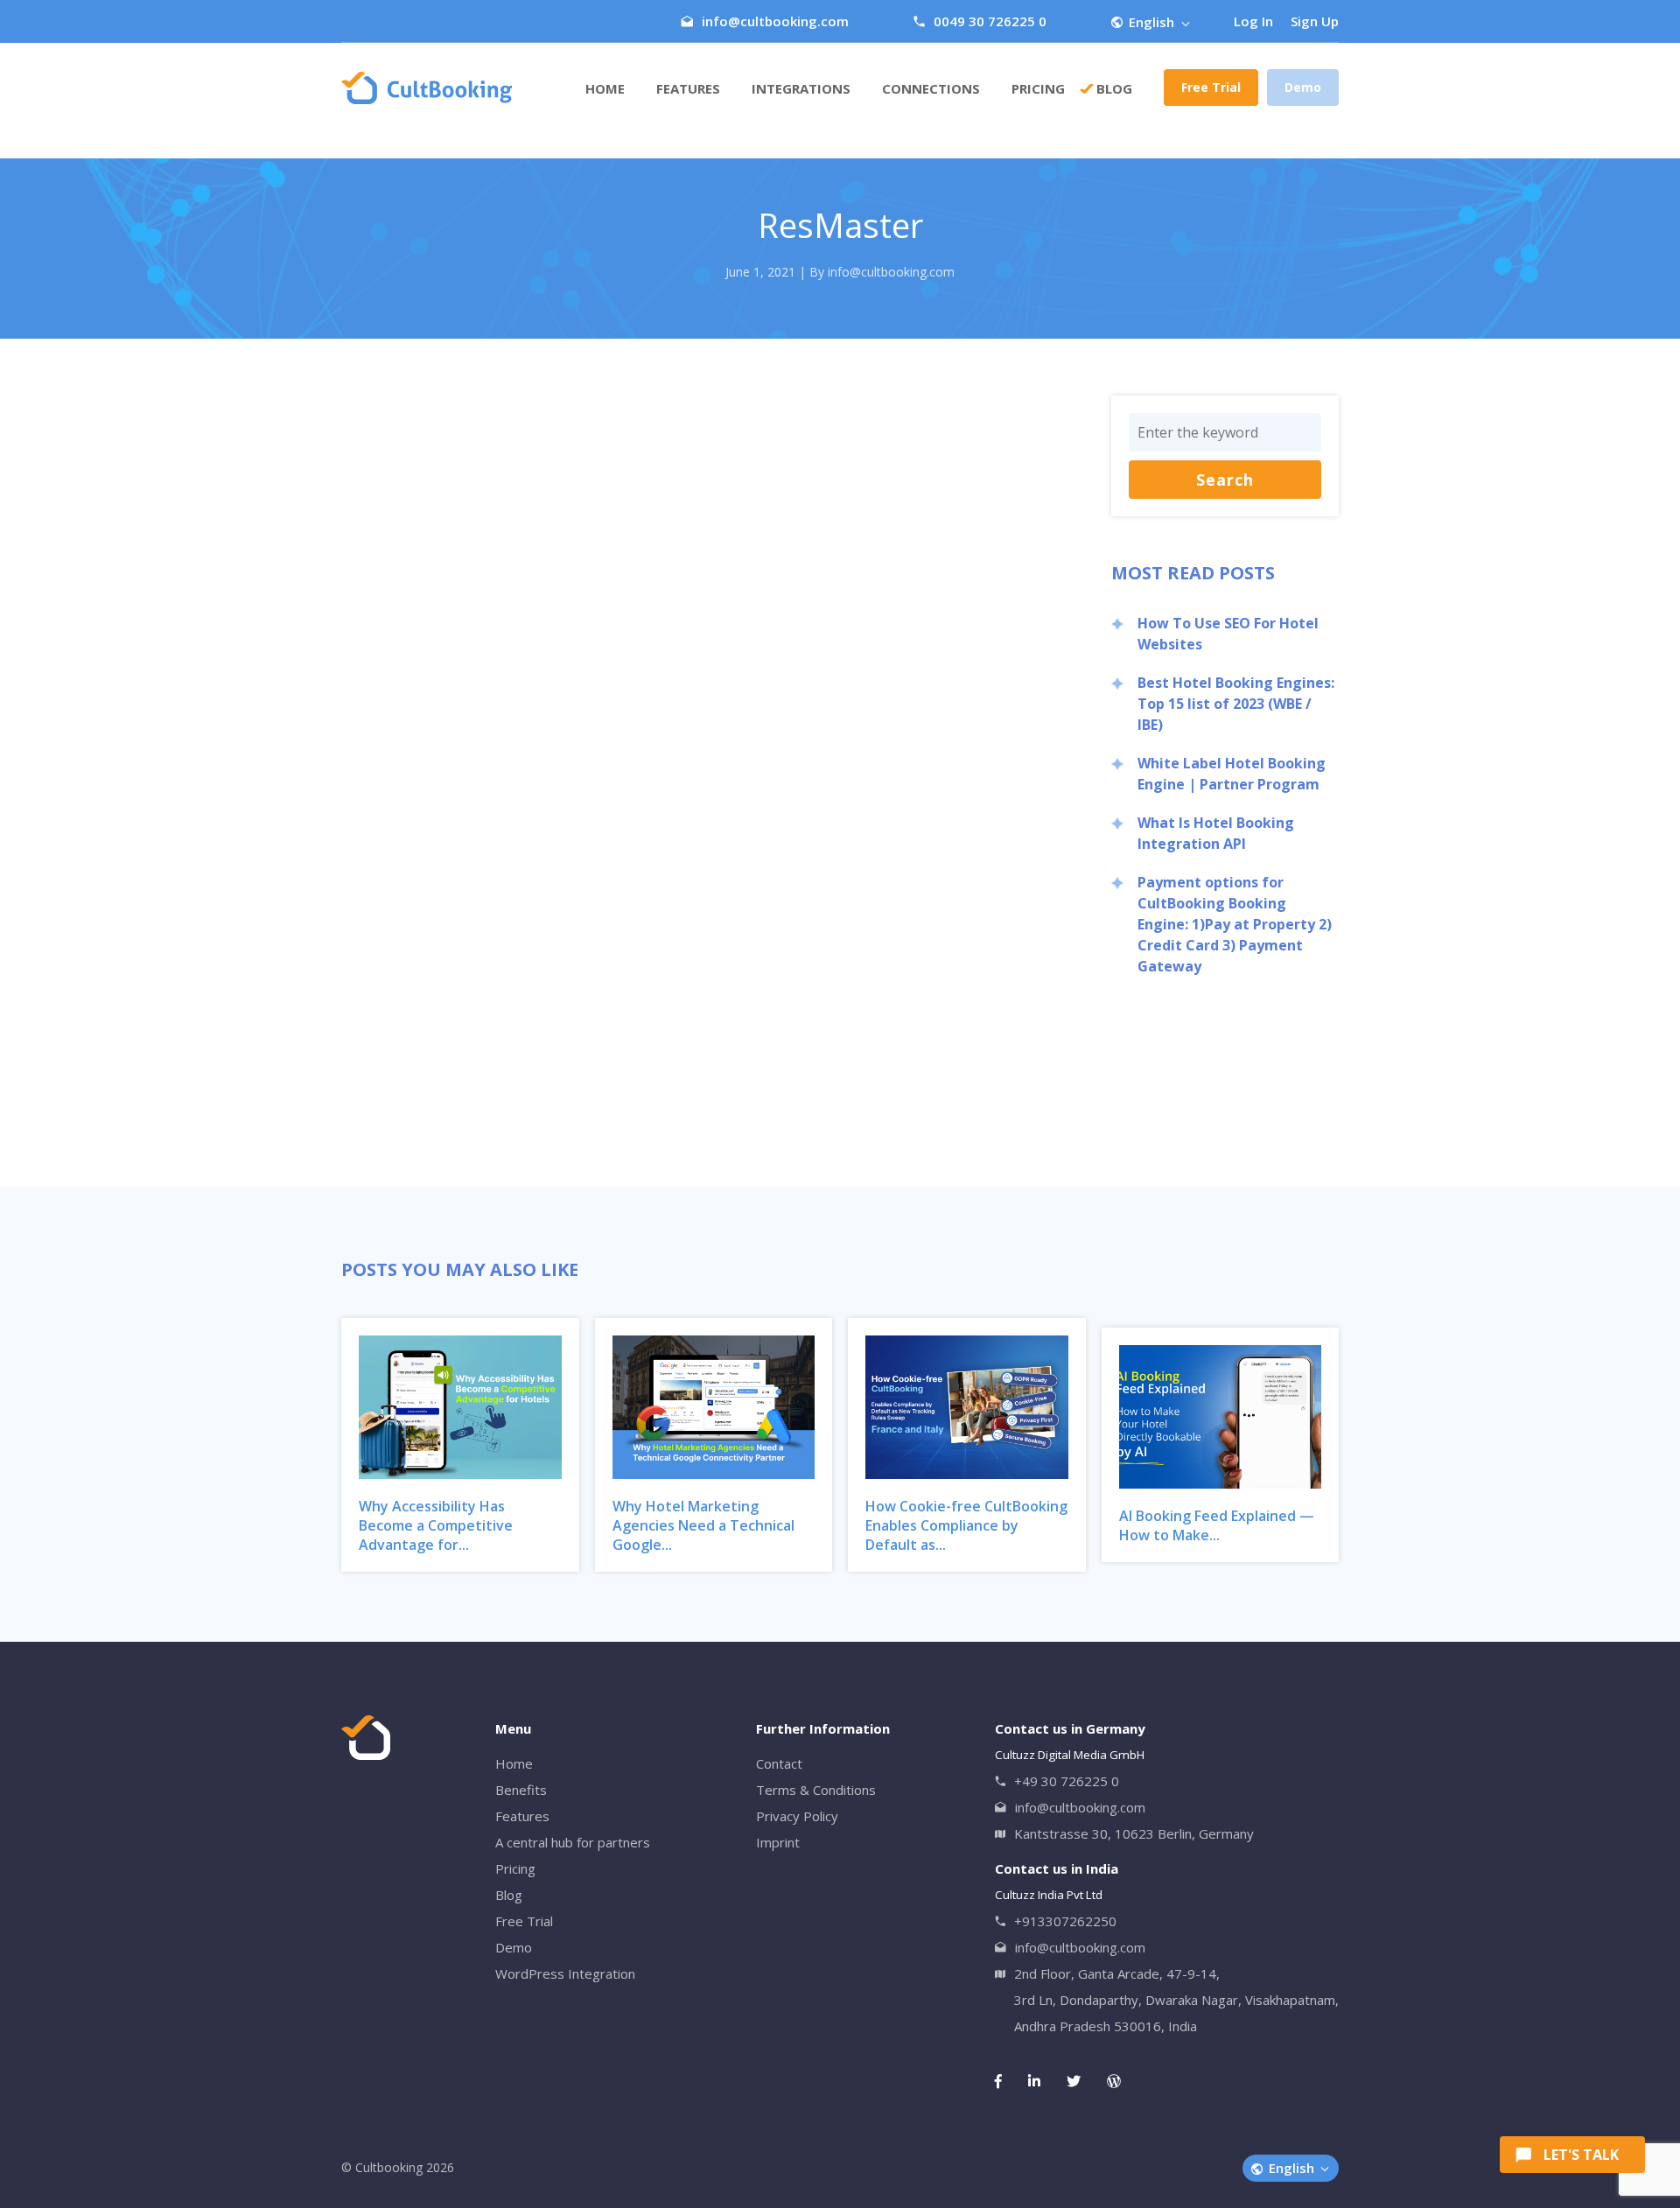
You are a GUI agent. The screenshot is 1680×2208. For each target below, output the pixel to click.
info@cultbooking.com (775, 21)
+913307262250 (1065, 1921)
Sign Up (1315, 21)
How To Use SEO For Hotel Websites (1228, 634)
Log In (1253, 21)
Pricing (515, 1868)
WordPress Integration (565, 1973)
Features (688, 88)
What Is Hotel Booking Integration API (1216, 833)
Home (605, 88)
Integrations (801, 88)
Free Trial (1211, 87)
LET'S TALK (1581, 2155)
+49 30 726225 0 (1067, 1781)
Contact (779, 1763)
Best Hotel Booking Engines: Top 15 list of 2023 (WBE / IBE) (1236, 704)
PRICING (1038, 88)
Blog (1114, 88)
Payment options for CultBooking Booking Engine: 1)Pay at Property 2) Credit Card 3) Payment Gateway (1235, 924)
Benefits (521, 1790)
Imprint (778, 1842)
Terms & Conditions (816, 1790)
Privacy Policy (797, 1816)
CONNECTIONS (931, 88)
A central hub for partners (573, 1842)
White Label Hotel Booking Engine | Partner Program (1232, 774)
